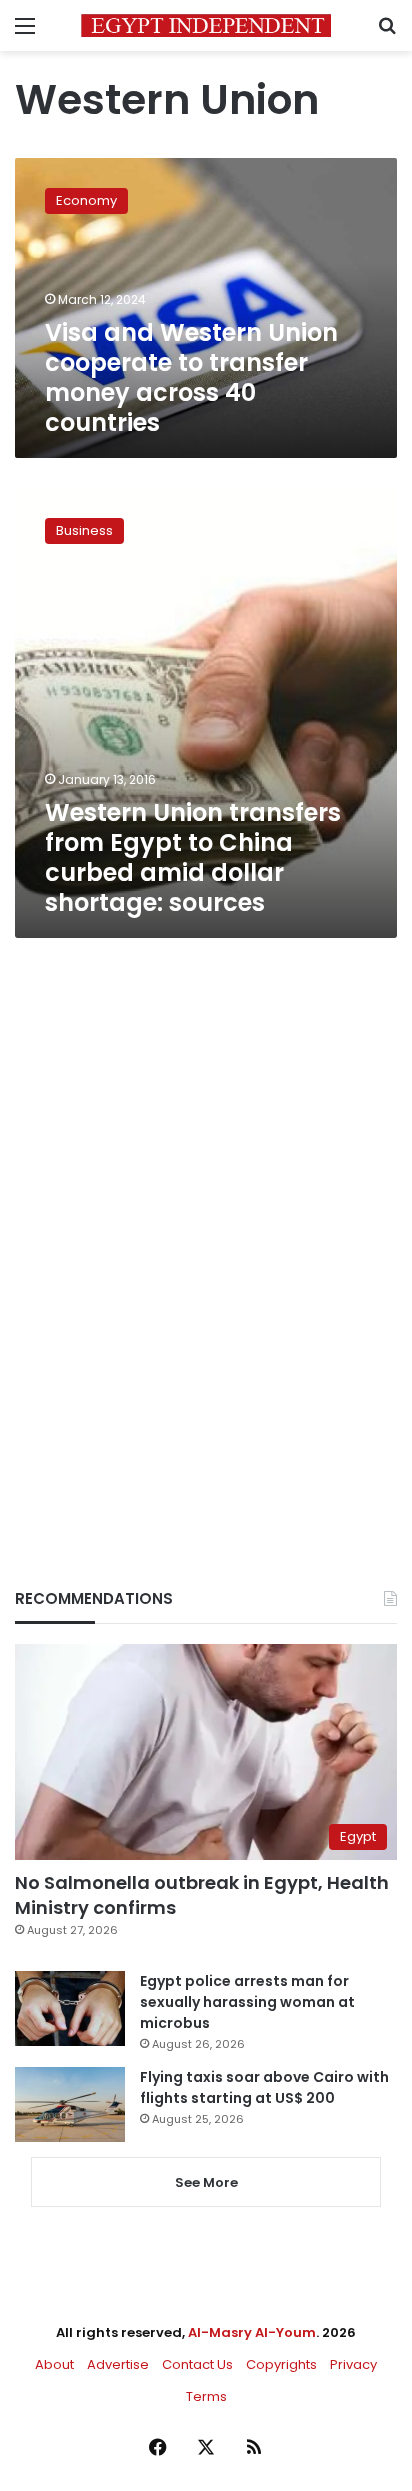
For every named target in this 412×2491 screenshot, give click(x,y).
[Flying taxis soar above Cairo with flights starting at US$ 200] (70, 2104)
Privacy (353, 2364)
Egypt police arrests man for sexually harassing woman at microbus (247, 2002)
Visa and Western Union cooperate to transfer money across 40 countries (191, 377)
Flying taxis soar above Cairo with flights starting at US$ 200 (264, 2087)
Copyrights (281, 2364)
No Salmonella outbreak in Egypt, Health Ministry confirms (202, 1895)
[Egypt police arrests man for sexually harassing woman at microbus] (70, 2008)
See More (206, 2182)
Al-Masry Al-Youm (252, 2332)
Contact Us (197, 2364)
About (54, 2364)
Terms (206, 2396)
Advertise (118, 2364)
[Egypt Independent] (206, 25)
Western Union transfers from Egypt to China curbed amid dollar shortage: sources (193, 857)
